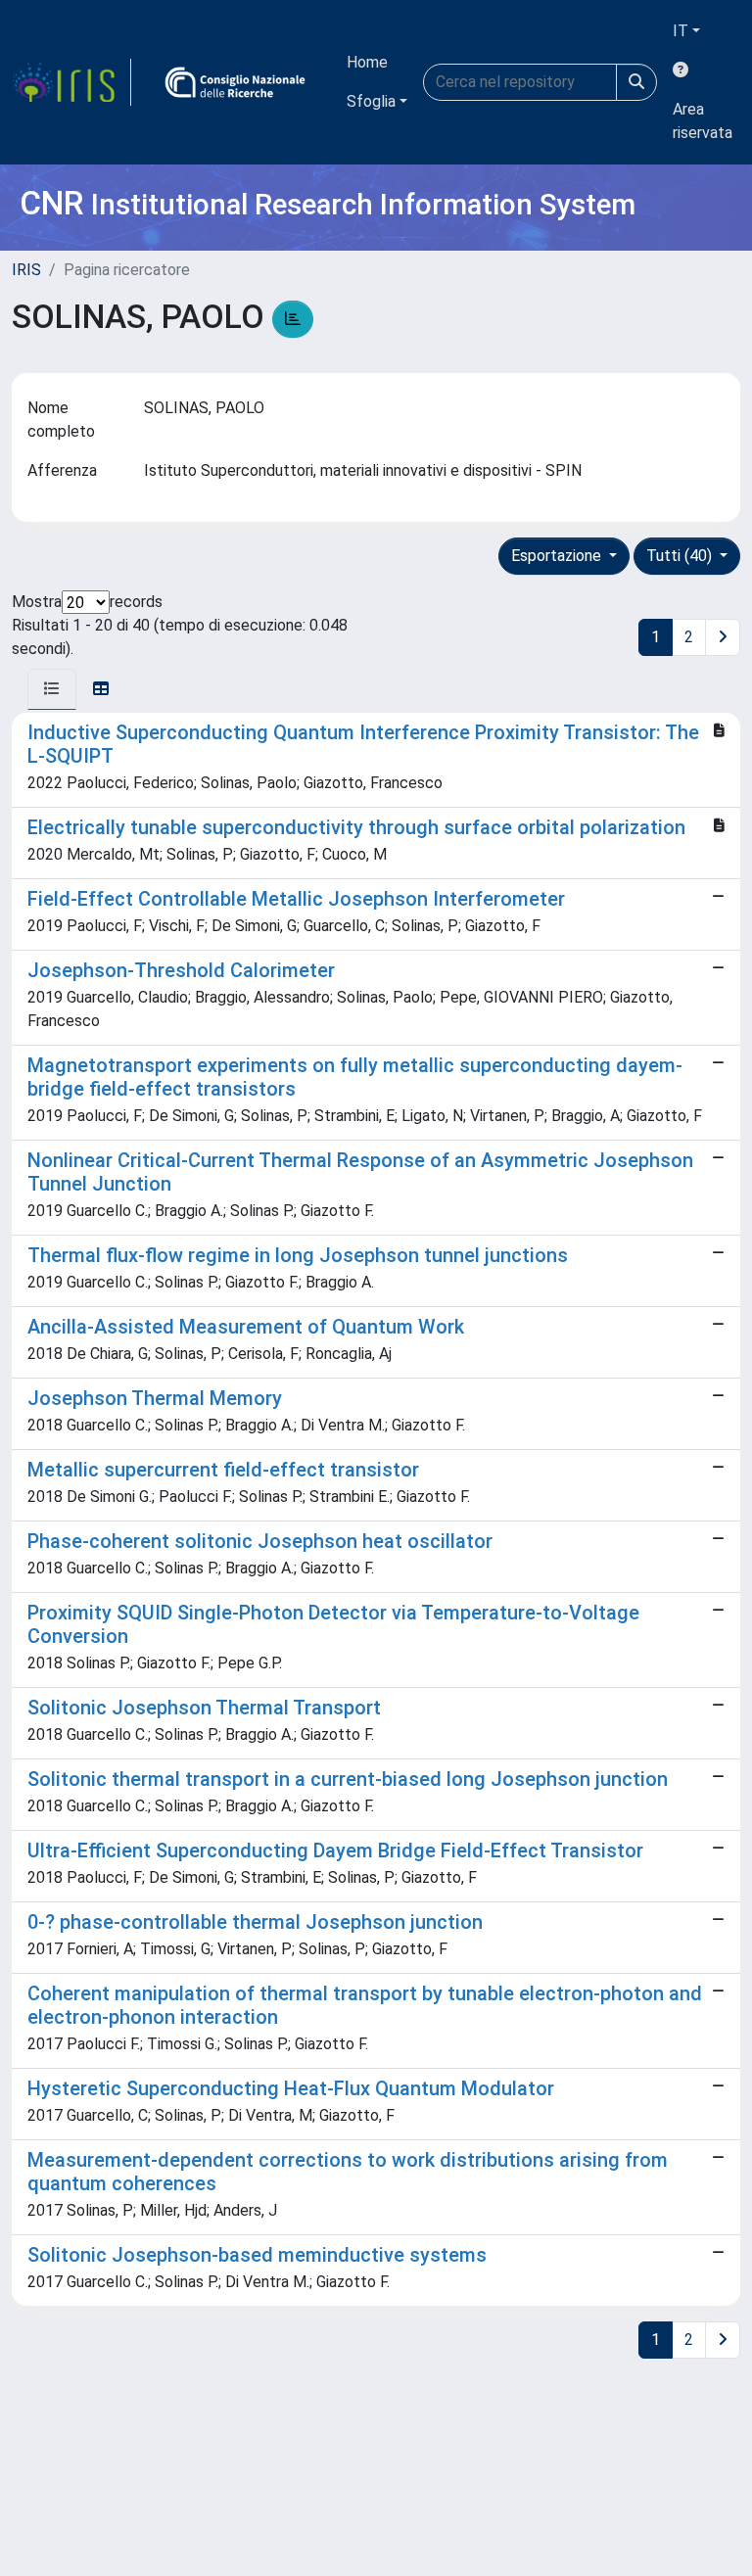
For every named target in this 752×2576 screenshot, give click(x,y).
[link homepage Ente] (235, 82)
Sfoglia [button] (371, 101)
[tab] (52, 689)
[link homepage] (71, 82)
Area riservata (703, 121)
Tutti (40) (681, 556)
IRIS (26, 270)
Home (367, 62)
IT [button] (681, 31)
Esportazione (558, 556)
